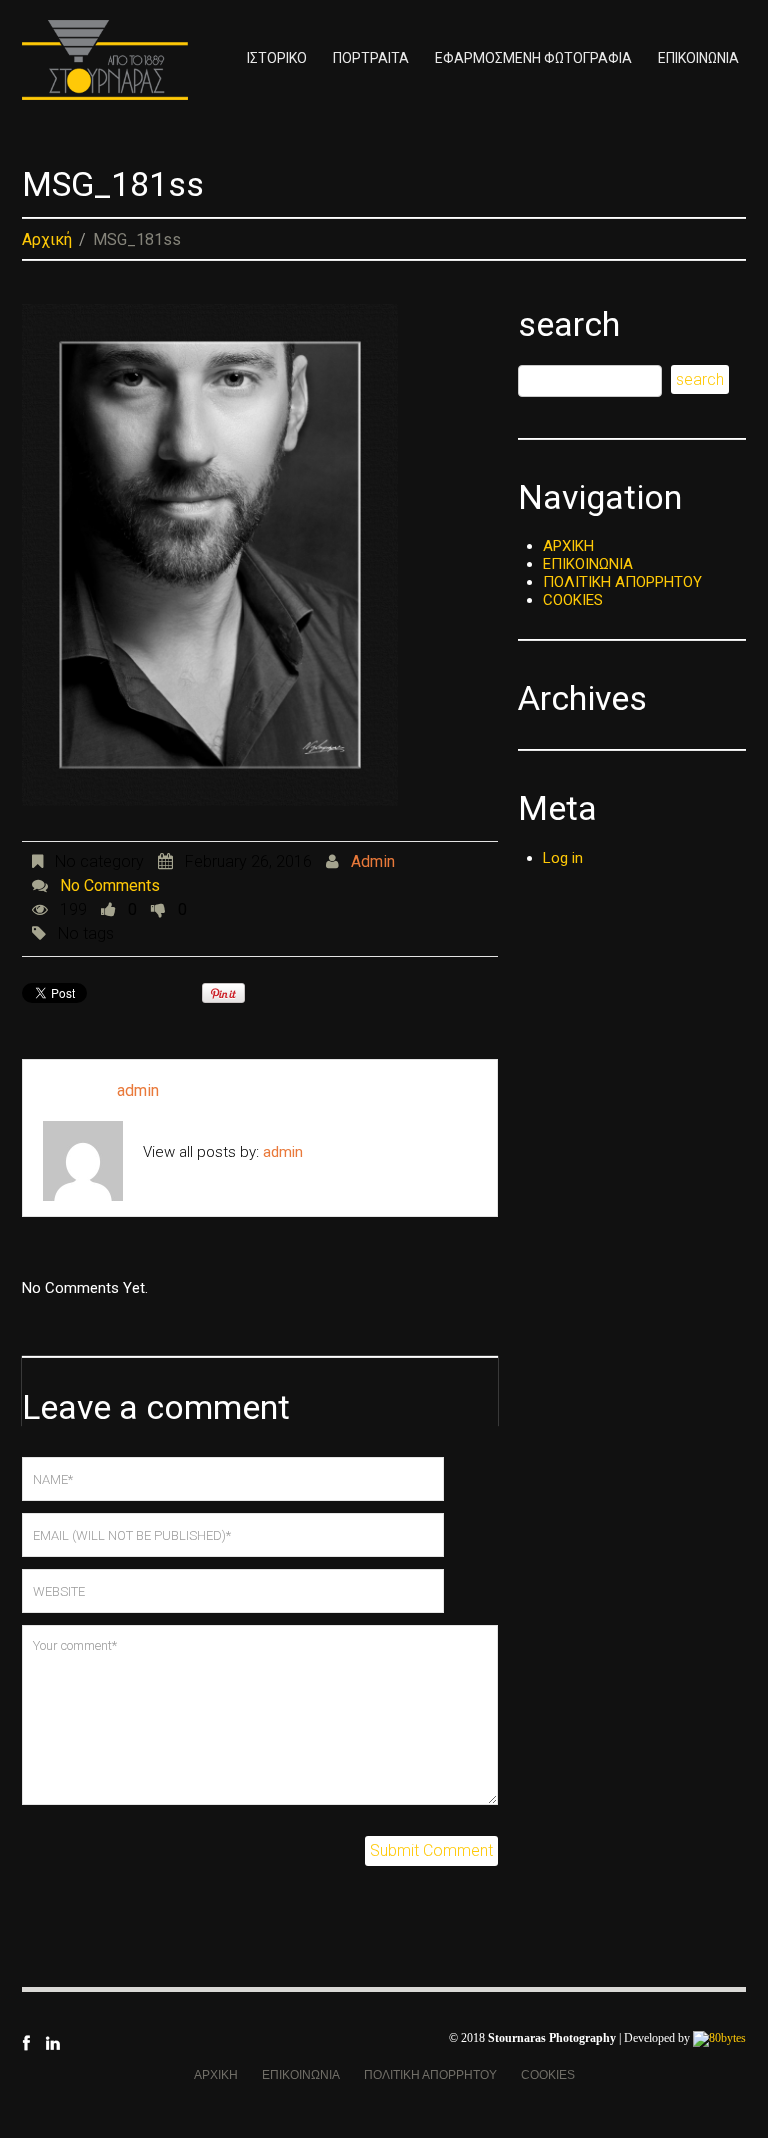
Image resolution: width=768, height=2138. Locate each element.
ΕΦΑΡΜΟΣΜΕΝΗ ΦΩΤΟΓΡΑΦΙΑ (533, 58)
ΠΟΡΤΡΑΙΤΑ (371, 58)
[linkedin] (52, 2042)
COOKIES (573, 600)
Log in (563, 858)
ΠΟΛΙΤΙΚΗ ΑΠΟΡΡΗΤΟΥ (622, 582)
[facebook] (26, 2042)
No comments (110, 885)
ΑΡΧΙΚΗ (568, 546)
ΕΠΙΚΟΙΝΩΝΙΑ (698, 58)
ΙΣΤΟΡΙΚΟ (277, 58)
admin (373, 861)
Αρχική (47, 239)
